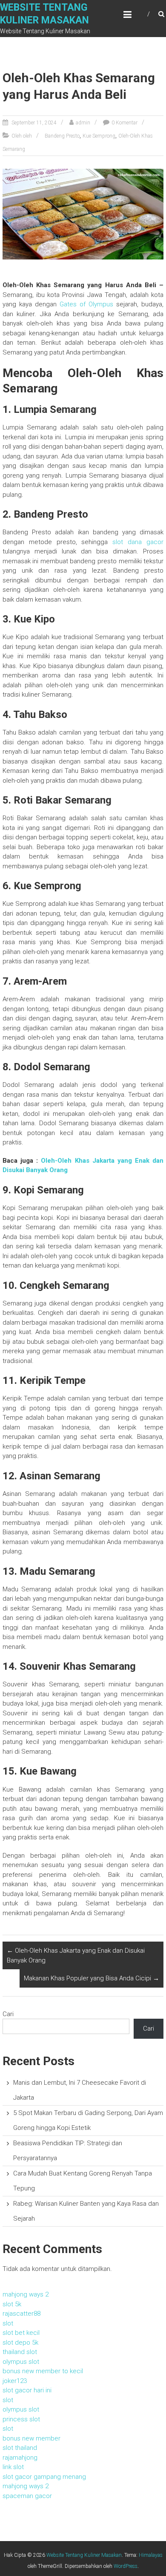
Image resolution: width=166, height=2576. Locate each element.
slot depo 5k (20, 2343)
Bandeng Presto (62, 136)
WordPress (126, 2566)
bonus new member (31, 2438)
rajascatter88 (21, 2314)
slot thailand (20, 2448)
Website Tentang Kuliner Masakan (84, 2555)
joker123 (15, 2381)
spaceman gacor (27, 2496)
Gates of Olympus (86, 304)
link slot (13, 2467)
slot (8, 2323)
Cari (8, 2014)
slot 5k (12, 2304)
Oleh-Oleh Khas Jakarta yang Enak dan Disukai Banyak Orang (76, 1955)
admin (83, 123)
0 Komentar (124, 123)
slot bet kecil (21, 2333)
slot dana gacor (138, 542)
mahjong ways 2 (26, 2294)
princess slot (21, 2419)
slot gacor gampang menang (44, 2477)
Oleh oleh (22, 136)
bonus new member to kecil (43, 2371)
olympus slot (21, 2362)
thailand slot (20, 2352)
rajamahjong (20, 2458)
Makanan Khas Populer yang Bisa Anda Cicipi (92, 1978)
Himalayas (151, 2555)
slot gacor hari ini (27, 2390)
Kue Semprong (99, 136)
